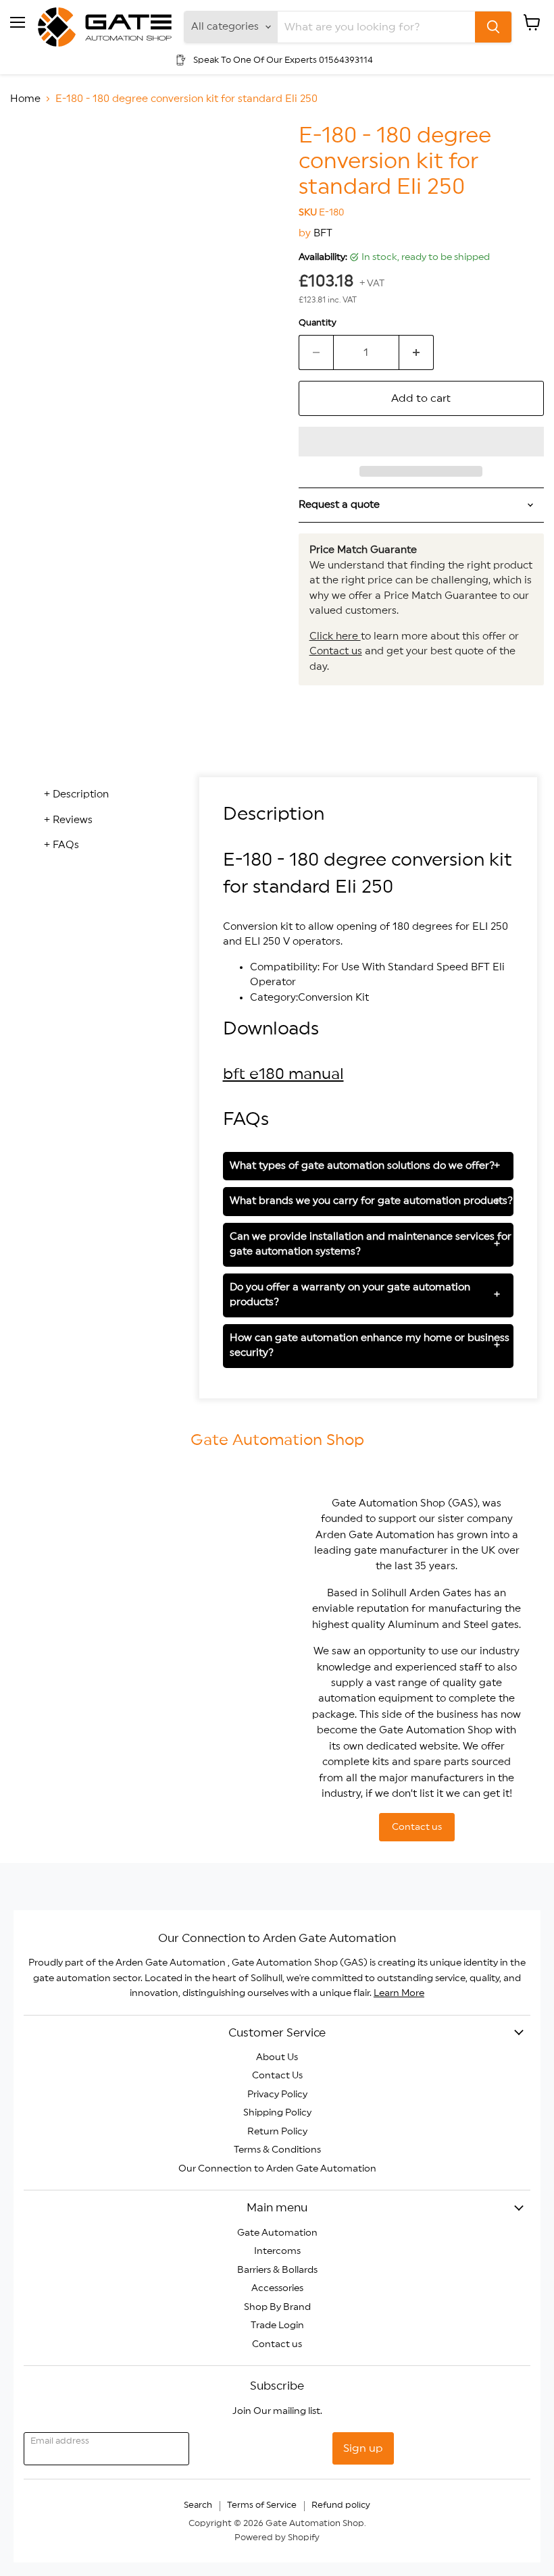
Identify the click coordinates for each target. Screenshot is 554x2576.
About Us (277, 2057)
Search (198, 2505)
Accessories (277, 2288)
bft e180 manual (283, 1074)
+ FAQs (61, 845)
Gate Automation (277, 2233)
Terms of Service (262, 2505)
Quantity (318, 323)
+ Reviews (68, 820)
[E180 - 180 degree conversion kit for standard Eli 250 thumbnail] (30, 157)
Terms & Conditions (277, 2150)
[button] (421, 442)
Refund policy (341, 2505)
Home (25, 99)
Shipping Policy (277, 2113)
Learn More (399, 1993)
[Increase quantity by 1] (417, 352)
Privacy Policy (277, 2095)
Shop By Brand (277, 2307)
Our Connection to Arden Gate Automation (277, 2169)
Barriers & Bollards (277, 2270)
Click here (335, 636)
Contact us (336, 651)
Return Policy (277, 2132)
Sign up (363, 2448)
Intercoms (277, 2251)
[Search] (493, 27)
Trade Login (277, 2325)
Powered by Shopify (277, 2538)
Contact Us (277, 2076)
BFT (323, 233)
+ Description (76, 794)
